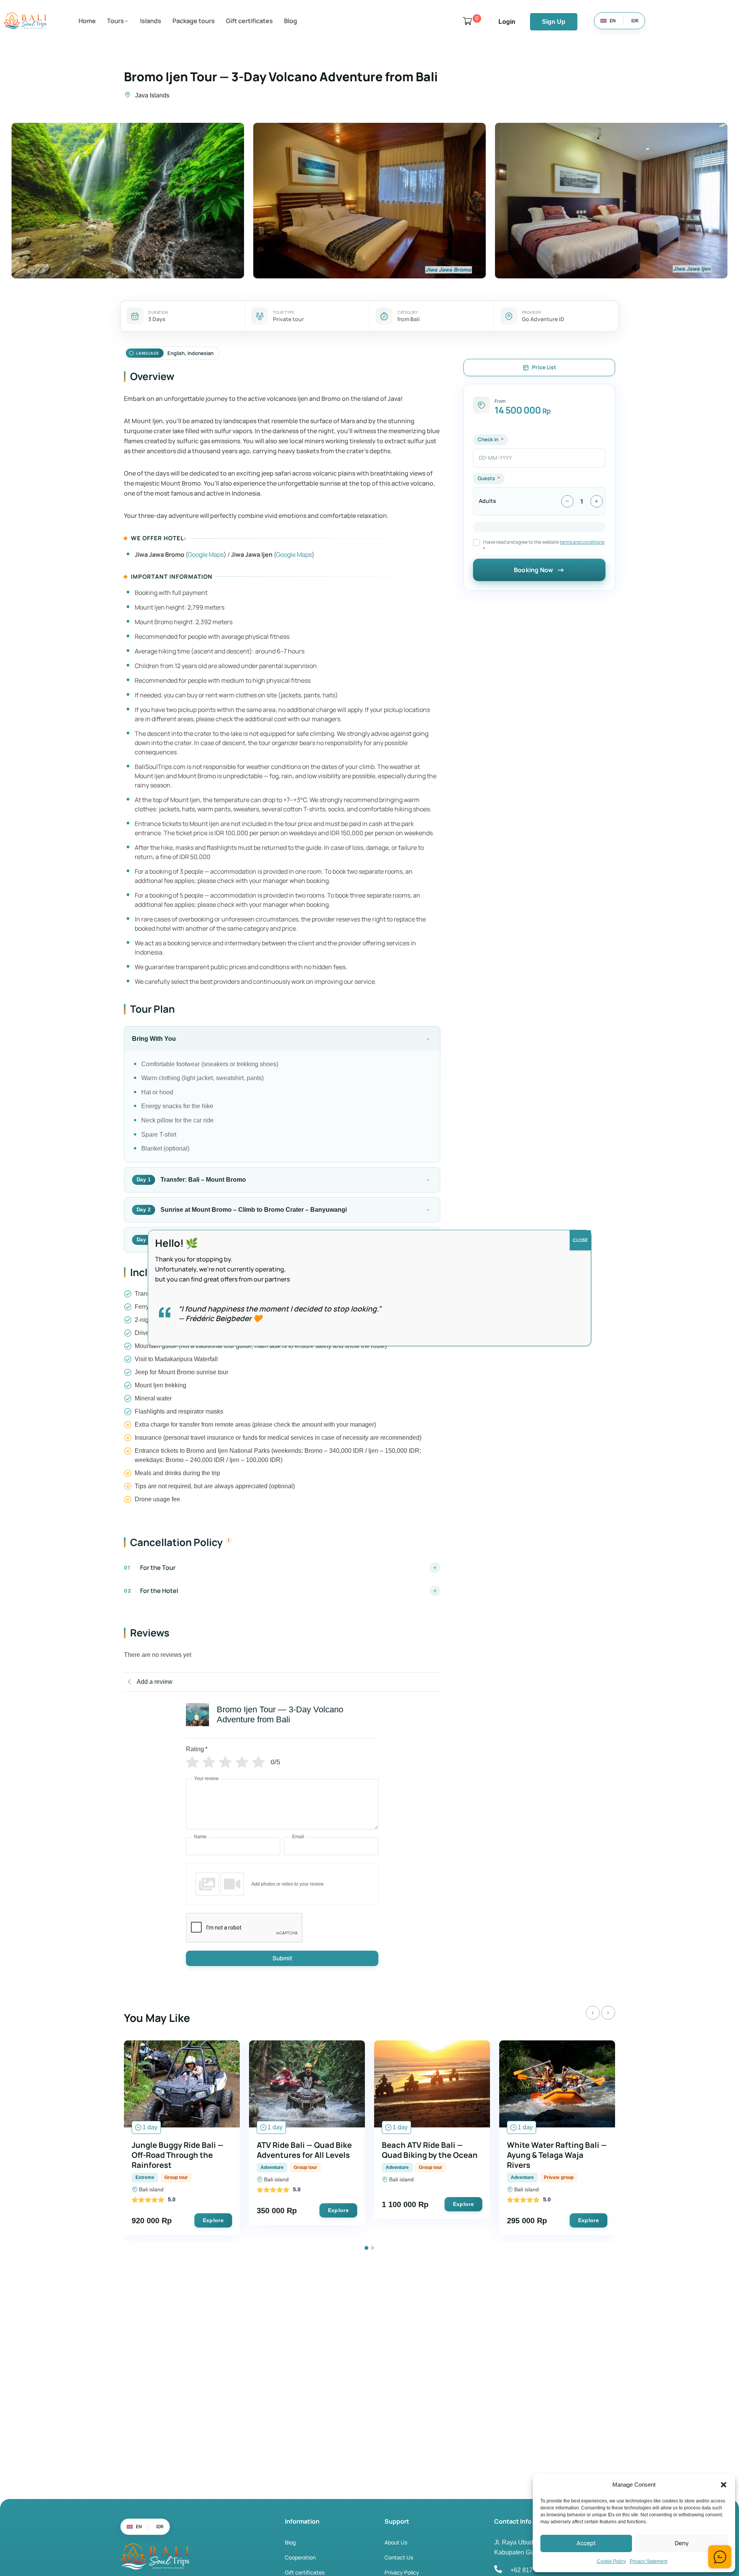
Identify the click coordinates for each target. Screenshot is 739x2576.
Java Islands (152, 95)
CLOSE (580, 1240)
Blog (291, 21)
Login (507, 22)
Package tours (194, 21)
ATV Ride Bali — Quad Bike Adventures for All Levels (304, 2150)
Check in (488, 439)
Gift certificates (249, 21)
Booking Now (533, 570)
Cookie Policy (611, 2561)
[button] (724, 2485)
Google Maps (206, 554)
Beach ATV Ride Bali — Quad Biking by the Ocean (430, 2150)
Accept (586, 2543)
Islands (151, 21)
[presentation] (593, 2013)
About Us (396, 2542)
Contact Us (399, 2557)
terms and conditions (582, 542)
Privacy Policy (402, 2572)
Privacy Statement (649, 2561)
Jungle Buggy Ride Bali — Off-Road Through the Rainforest (178, 2155)
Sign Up (554, 22)
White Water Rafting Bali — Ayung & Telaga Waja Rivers (557, 2155)
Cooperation (300, 2557)
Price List (544, 367)
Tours (115, 21)
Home (87, 21)
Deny (682, 2543)
